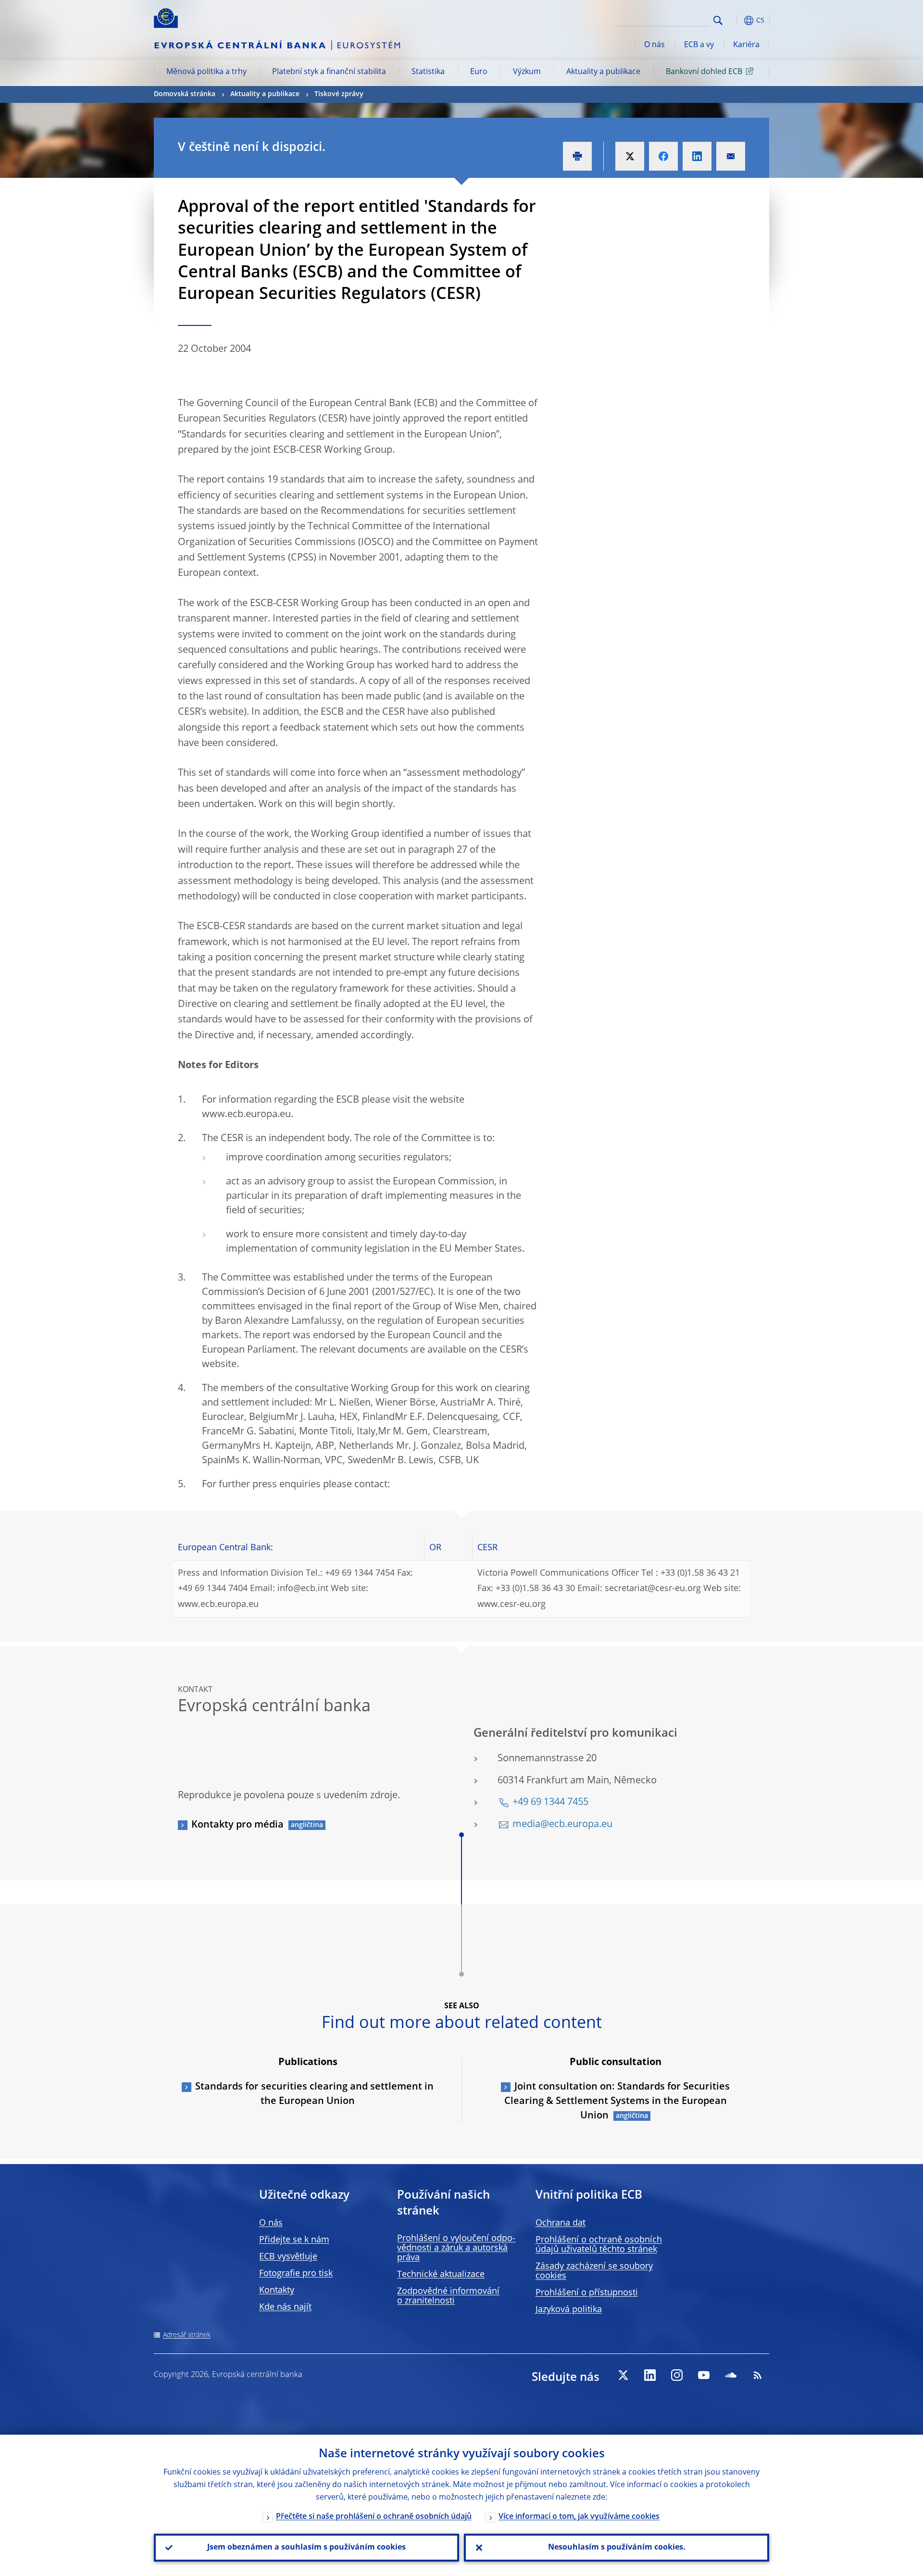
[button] (736, 20)
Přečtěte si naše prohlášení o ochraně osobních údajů (374, 2517)
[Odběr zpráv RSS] (758, 2375)
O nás (655, 45)
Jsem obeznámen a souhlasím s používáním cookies (306, 2548)
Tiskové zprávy (339, 94)
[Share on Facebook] (663, 156)
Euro (479, 72)
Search (718, 20)
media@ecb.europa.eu (562, 1825)
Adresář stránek (187, 2335)
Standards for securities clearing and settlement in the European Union (314, 2094)
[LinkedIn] (650, 2375)
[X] (623, 2375)
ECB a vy (699, 45)
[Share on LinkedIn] (697, 156)
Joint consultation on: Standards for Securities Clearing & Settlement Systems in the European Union (617, 2102)
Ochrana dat (561, 2223)
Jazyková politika (569, 2310)
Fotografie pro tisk (296, 2274)
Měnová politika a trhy (206, 72)
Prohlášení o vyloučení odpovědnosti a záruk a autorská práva (456, 2248)
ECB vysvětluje (288, 2257)
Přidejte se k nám (294, 2240)
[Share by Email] (731, 156)
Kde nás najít (285, 2307)
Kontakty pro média (237, 1825)
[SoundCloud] (731, 2375)
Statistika (428, 72)
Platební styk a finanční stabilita (329, 72)
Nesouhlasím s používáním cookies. (617, 2548)
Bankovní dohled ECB (704, 72)
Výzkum (527, 72)
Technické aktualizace (441, 2275)
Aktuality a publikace (603, 72)
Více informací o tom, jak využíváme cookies (579, 2517)
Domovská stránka (185, 94)
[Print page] (577, 156)
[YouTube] (704, 2375)
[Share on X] (630, 156)
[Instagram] (677, 2375)
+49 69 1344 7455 (550, 1803)
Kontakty (277, 2290)
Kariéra (746, 45)
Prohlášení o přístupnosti (587, 2293)
